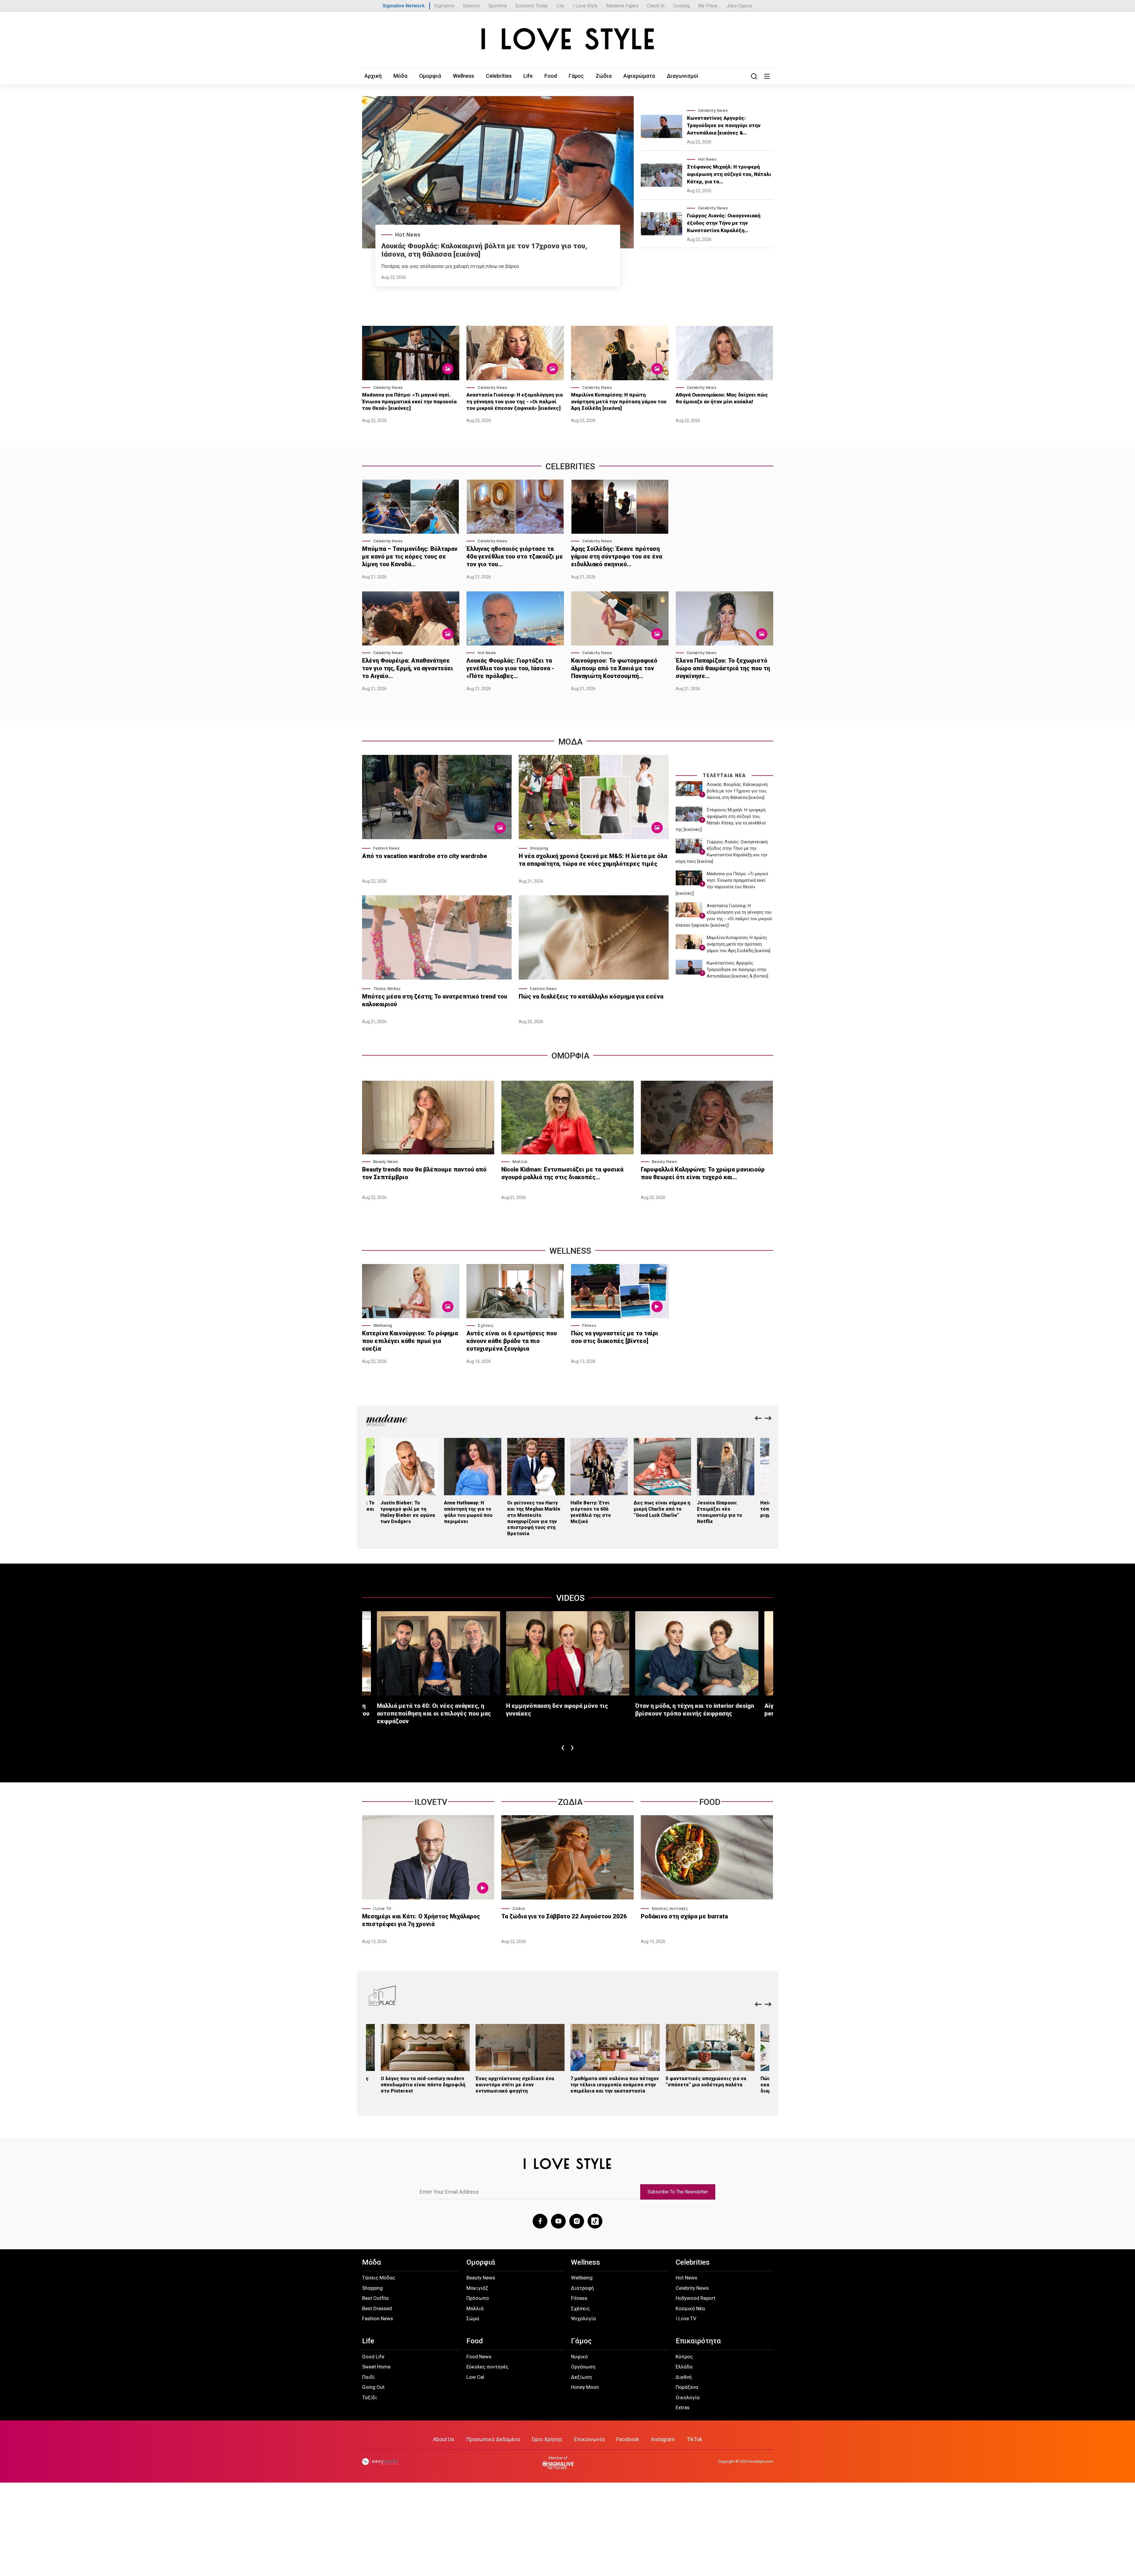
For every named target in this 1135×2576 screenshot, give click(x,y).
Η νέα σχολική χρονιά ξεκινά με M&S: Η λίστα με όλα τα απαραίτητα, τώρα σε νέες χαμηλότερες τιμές (593, 860)
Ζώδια (604, 76)
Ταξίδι (369, 2397)
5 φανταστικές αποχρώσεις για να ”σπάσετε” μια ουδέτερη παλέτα (706, 2082)
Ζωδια (570, 1802)
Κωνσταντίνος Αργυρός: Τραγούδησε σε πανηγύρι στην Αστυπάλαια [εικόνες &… (724, 125)
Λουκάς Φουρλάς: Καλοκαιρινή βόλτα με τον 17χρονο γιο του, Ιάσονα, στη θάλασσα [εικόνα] (737, 791)
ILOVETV (431, 1802)
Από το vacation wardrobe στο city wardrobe (425, 856)
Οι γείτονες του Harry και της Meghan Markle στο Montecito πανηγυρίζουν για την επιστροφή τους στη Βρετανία (534, 1518)
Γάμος (576, 76)
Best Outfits (375, 2298)
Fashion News (387, 848)
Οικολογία (688, 2397)
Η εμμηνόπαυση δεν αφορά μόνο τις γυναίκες (557, 1710)
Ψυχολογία (583, 2318)
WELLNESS (570, 1251)
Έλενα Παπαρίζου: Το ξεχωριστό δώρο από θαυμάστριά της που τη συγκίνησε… (723, 668)
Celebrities (499, 76)
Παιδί (368, 2377)
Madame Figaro (622, 6)
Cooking (681, 6)
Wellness (463, 76)
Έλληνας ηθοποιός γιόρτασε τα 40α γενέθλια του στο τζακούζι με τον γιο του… (515, 556)
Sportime (498, 6)
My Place (708, 6)
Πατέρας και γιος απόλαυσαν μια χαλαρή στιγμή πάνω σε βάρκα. (450, 266)
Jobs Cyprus (739, 6)
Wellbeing (383, 1325)
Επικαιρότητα (698, 2341)
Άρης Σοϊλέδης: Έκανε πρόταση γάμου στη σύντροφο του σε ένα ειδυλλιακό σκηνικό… (617, 556)
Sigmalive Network (404, 6)
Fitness (589, 1325)
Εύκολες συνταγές (670, 1908)
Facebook (628, 2439)
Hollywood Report (695, 2298)
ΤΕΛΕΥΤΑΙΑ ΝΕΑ (724, 775)
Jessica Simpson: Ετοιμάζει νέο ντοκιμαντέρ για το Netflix (720, 1512)
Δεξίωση (581, 2377)
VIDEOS (570, 1598)
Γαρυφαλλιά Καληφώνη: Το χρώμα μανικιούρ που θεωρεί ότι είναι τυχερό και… (703, 1173)
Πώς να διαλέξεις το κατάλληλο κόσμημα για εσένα (591, 996)
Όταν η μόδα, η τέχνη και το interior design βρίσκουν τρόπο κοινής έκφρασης (695, 1710)
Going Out (373, 2387)
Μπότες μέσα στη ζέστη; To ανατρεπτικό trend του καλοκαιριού (435, 1000)
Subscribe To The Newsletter (678, 2192)
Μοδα (570, 742)
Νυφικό (579, 2357)
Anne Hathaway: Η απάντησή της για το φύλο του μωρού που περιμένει (468, 1512)
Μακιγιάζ (477, 2288)
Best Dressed (377, 2308)
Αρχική (373, 76)
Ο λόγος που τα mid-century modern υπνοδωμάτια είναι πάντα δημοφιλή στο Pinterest (423, 2085)
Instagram (663, 2439)
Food (551, 76)
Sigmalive (444, 6)
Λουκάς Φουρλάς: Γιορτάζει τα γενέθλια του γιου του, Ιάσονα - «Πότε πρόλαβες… (510, 668)
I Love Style (585, 6)
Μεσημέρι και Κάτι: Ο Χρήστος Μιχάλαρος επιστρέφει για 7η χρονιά (421, 1920)
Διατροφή (582, 2288)
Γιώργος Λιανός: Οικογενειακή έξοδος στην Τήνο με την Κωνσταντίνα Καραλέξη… (724, 223)
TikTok (694, 2439)
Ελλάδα (684, 2367)
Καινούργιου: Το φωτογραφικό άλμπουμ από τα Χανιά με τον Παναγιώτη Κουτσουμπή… (614, 668)
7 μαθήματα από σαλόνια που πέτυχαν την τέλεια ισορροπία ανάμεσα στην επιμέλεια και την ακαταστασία (615, 2085)
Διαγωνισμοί (683, 76)
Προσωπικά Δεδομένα (493, 2439)
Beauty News (386, 1162)
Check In (656, 6)
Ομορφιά (430, 76)
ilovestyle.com (761, 2461)
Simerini (471, 6)
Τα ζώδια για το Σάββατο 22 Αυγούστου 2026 (564, 1916)
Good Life (373, 2357)
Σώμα (473, 2318)
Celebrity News (713, 110)
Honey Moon (585, 2387)
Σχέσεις (485, 1325)
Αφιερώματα (639, 76)
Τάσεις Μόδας (387, 989)
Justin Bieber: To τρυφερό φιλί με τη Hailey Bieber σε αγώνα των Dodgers (408, 1512)
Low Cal (475, 2377)
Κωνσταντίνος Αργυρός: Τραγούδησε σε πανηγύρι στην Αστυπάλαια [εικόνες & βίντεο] (737, 970)
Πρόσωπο (478, 2298)
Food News (479, 2357)
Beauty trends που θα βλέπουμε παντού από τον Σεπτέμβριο (424, 1173)
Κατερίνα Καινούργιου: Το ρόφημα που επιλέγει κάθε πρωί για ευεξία (410, 1341)
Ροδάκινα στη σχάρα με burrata (684, 1916)
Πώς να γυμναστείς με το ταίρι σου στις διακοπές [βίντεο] (615, 1337)
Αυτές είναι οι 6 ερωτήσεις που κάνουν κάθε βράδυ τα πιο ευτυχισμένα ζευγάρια (512, 1341)
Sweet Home (376, 2367)
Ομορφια (570, 1056)
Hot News (408, 235)
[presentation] (758, 1419)
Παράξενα (687, 2387)
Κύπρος (684, 2357)
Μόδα (400, 76)
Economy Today (532, 6)
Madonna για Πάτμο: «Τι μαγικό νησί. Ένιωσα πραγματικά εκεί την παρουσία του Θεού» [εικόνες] (409, 401)
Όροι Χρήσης (547, 2439)
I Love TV (382, 1908)
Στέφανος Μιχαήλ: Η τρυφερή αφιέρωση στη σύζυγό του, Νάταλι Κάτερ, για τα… (729, 174)
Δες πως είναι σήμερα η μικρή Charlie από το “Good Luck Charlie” (662, 1509)
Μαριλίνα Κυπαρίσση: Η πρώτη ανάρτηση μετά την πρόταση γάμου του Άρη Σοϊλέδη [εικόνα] (619, 401)
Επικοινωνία (589, 2439)
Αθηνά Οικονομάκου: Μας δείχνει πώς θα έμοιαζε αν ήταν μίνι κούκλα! (722, 398)
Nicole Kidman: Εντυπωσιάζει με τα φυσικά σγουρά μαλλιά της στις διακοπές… (562, 1173)
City (561, 6)
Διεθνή (684, 2377)
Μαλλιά (520, 1162)
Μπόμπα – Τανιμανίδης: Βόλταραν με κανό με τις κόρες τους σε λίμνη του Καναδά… (410, 556)
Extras (683, 2407)
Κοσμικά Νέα (690, 2308)
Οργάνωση (583, 2367)
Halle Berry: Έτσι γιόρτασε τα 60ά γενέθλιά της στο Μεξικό (591, 1512)
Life (528, 76)
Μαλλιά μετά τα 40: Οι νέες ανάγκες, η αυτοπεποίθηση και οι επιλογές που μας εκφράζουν (434, 1713)
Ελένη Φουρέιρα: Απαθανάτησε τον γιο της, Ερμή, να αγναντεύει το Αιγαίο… (408, 668)
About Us (444, 2439)
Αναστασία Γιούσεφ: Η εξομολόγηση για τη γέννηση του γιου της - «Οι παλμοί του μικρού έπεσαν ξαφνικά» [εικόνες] (515, 401)
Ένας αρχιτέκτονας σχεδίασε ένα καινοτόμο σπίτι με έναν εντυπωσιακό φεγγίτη (515, 2085)
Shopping (539, 848)
